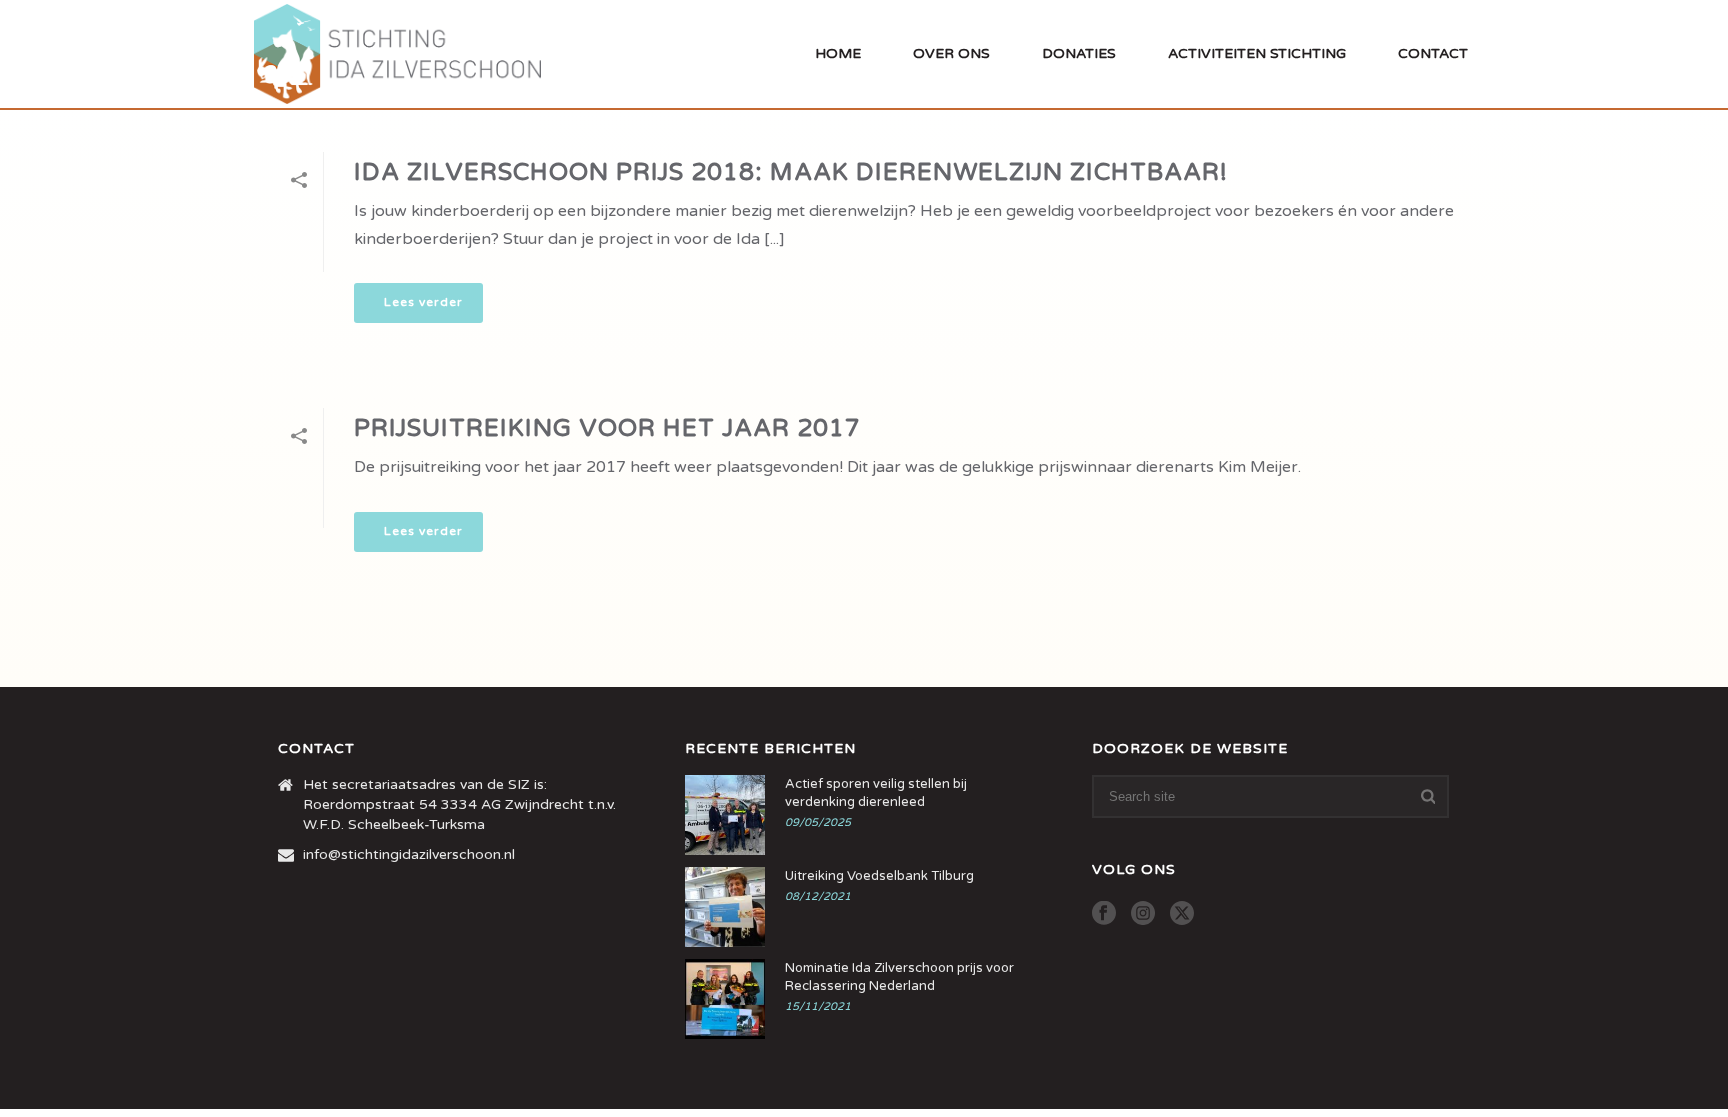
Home (838, 53)
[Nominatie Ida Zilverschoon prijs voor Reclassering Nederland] (725, 999)
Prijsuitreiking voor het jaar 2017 (607, 428)
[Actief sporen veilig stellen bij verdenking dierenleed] (725, 815)
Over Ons (951, 53)
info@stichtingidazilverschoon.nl (409, 854)
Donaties (1079, 53)
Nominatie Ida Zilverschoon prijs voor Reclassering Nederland (899, 977)
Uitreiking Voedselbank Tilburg (879, 876)
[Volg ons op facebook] (1104, 914)
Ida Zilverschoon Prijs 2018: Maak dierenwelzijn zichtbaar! (791, 172)
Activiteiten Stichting (1257, 53)
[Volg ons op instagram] (1143, 914)
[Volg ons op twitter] (1182, 914)
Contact (1433, 53)
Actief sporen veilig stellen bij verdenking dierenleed (876, 793)
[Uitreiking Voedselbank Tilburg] (725, 907)
